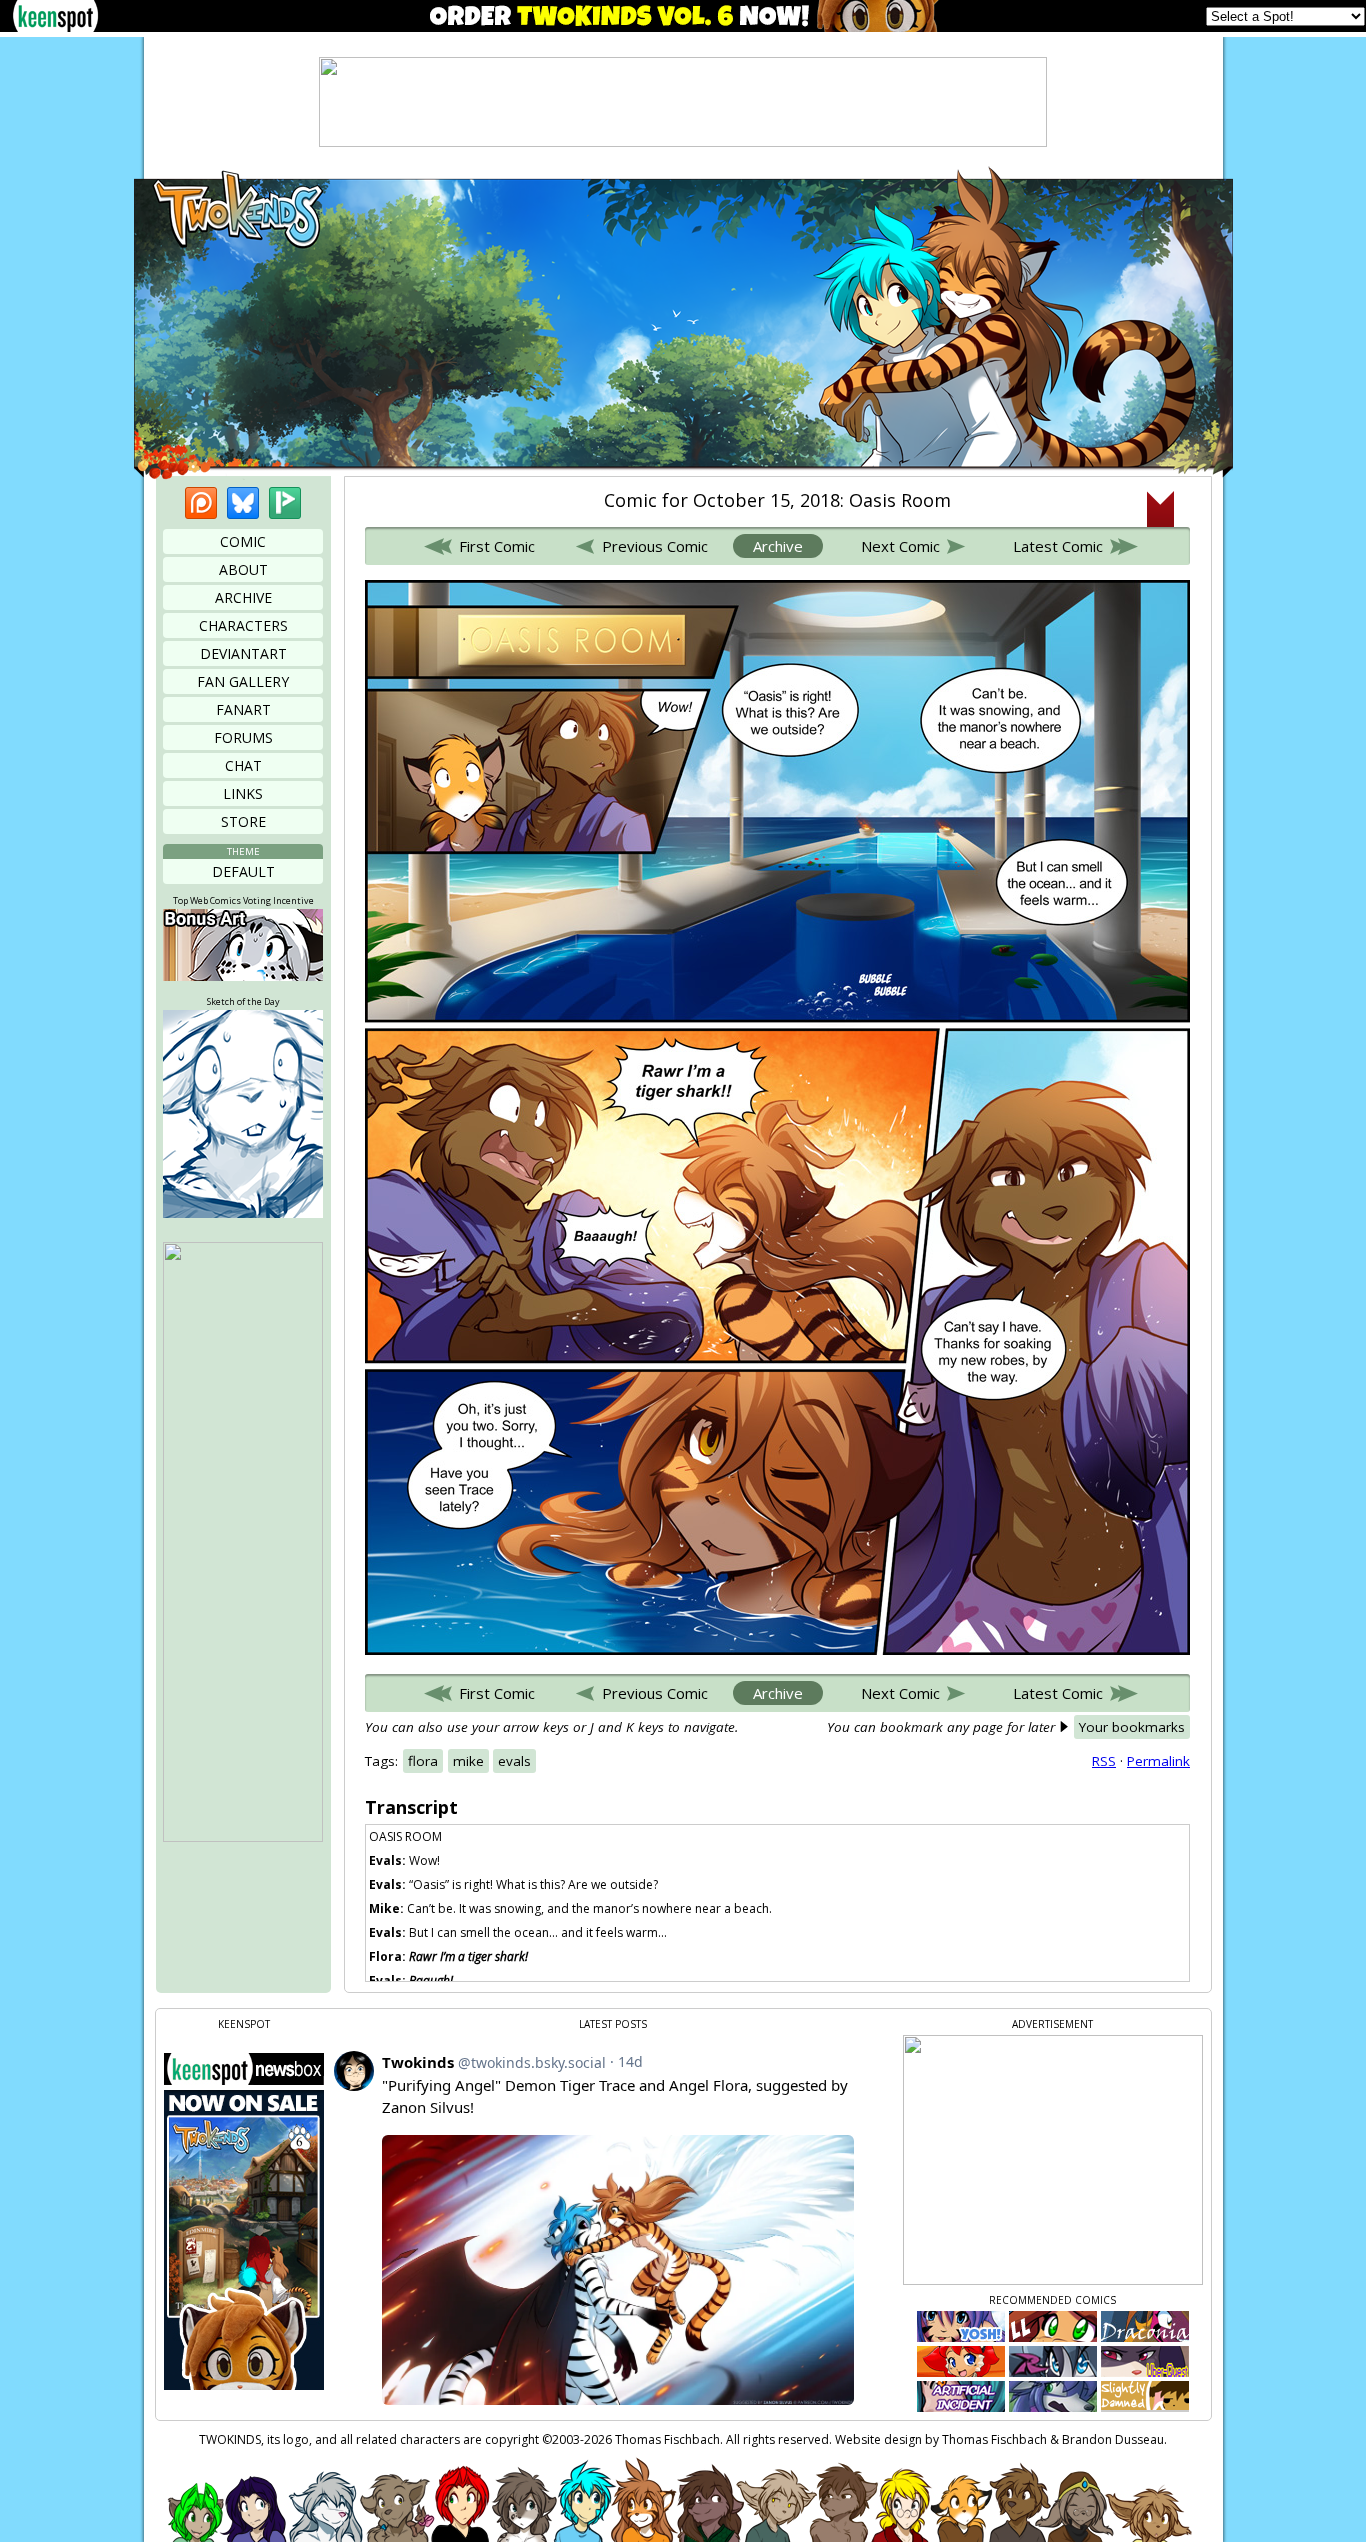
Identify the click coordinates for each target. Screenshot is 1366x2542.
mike (468, 1761)
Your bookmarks (1132, 1727)
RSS (1104, 1761)
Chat (243, 765)
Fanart (243, 709)
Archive (243, 597)
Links (243, 793)
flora (423, 1761)
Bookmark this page (1160, 509)
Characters (243, 625)
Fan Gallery (243, 681)
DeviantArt (243, 653)
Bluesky (243, 503)
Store (243, 821)
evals (514, 1761)
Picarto (285, 503)
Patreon (201, 503)
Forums (243, 737)
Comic (243, 541)
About (243, 569)
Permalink (1158, 1761)
